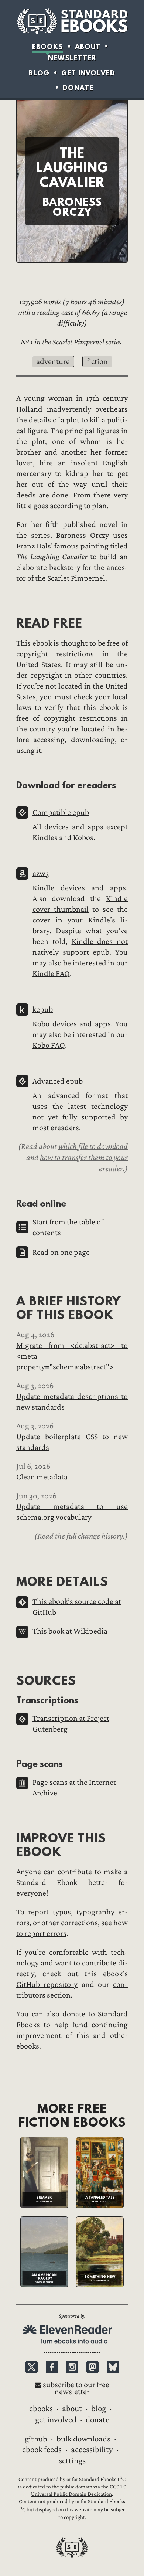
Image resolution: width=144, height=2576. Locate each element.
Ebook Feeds (42, 2450)
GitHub (36, 2439)
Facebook (52, 2367)
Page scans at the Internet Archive (74, 1788)
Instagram (72, 2367)
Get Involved (88, 73)
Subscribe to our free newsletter (76, 2388)
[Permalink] (10, 623)
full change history (95, 1536)
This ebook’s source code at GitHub (77, 1607)
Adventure (53, 362)
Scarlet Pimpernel (78, 342)
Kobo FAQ (49, 1045)
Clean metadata (42, 1477)
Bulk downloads (83, 2439)
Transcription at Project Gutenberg (71, 1724)
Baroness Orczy (83, 535)
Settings (72, 2461)
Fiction (97, 362)
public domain (76, 2487)
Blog (39, 73)
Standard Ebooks (72, 21)
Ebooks (48, 47)
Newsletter (72, 58)
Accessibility (92, 2450)
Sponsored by (72, 2316)
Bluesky (113, 2367)
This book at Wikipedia (70, 1631)
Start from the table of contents (68, 1227)
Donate (78, 88)
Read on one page (61, 1252)
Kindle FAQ (51, 974)
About (88, 47)
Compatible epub (61, 813)
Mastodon (92, 2367)
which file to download (93, 1146)
